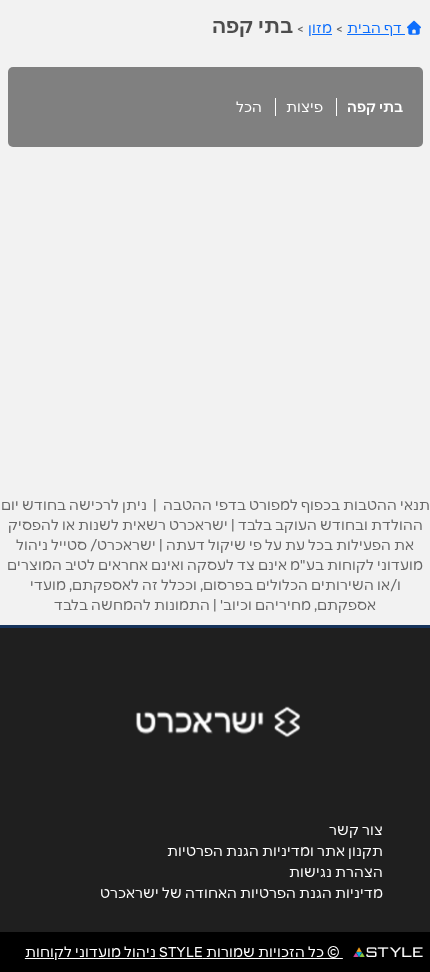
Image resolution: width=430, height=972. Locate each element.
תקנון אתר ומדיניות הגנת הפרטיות (275, 851)
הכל (249, 107)
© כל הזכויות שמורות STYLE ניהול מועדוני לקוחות (184, 952)
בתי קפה (375, 107)
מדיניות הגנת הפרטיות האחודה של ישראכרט (241, 893)
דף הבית (376, 28)
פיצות (304, 107)
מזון (320, 28)
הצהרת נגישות (336, 872)
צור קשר (356, 830)
